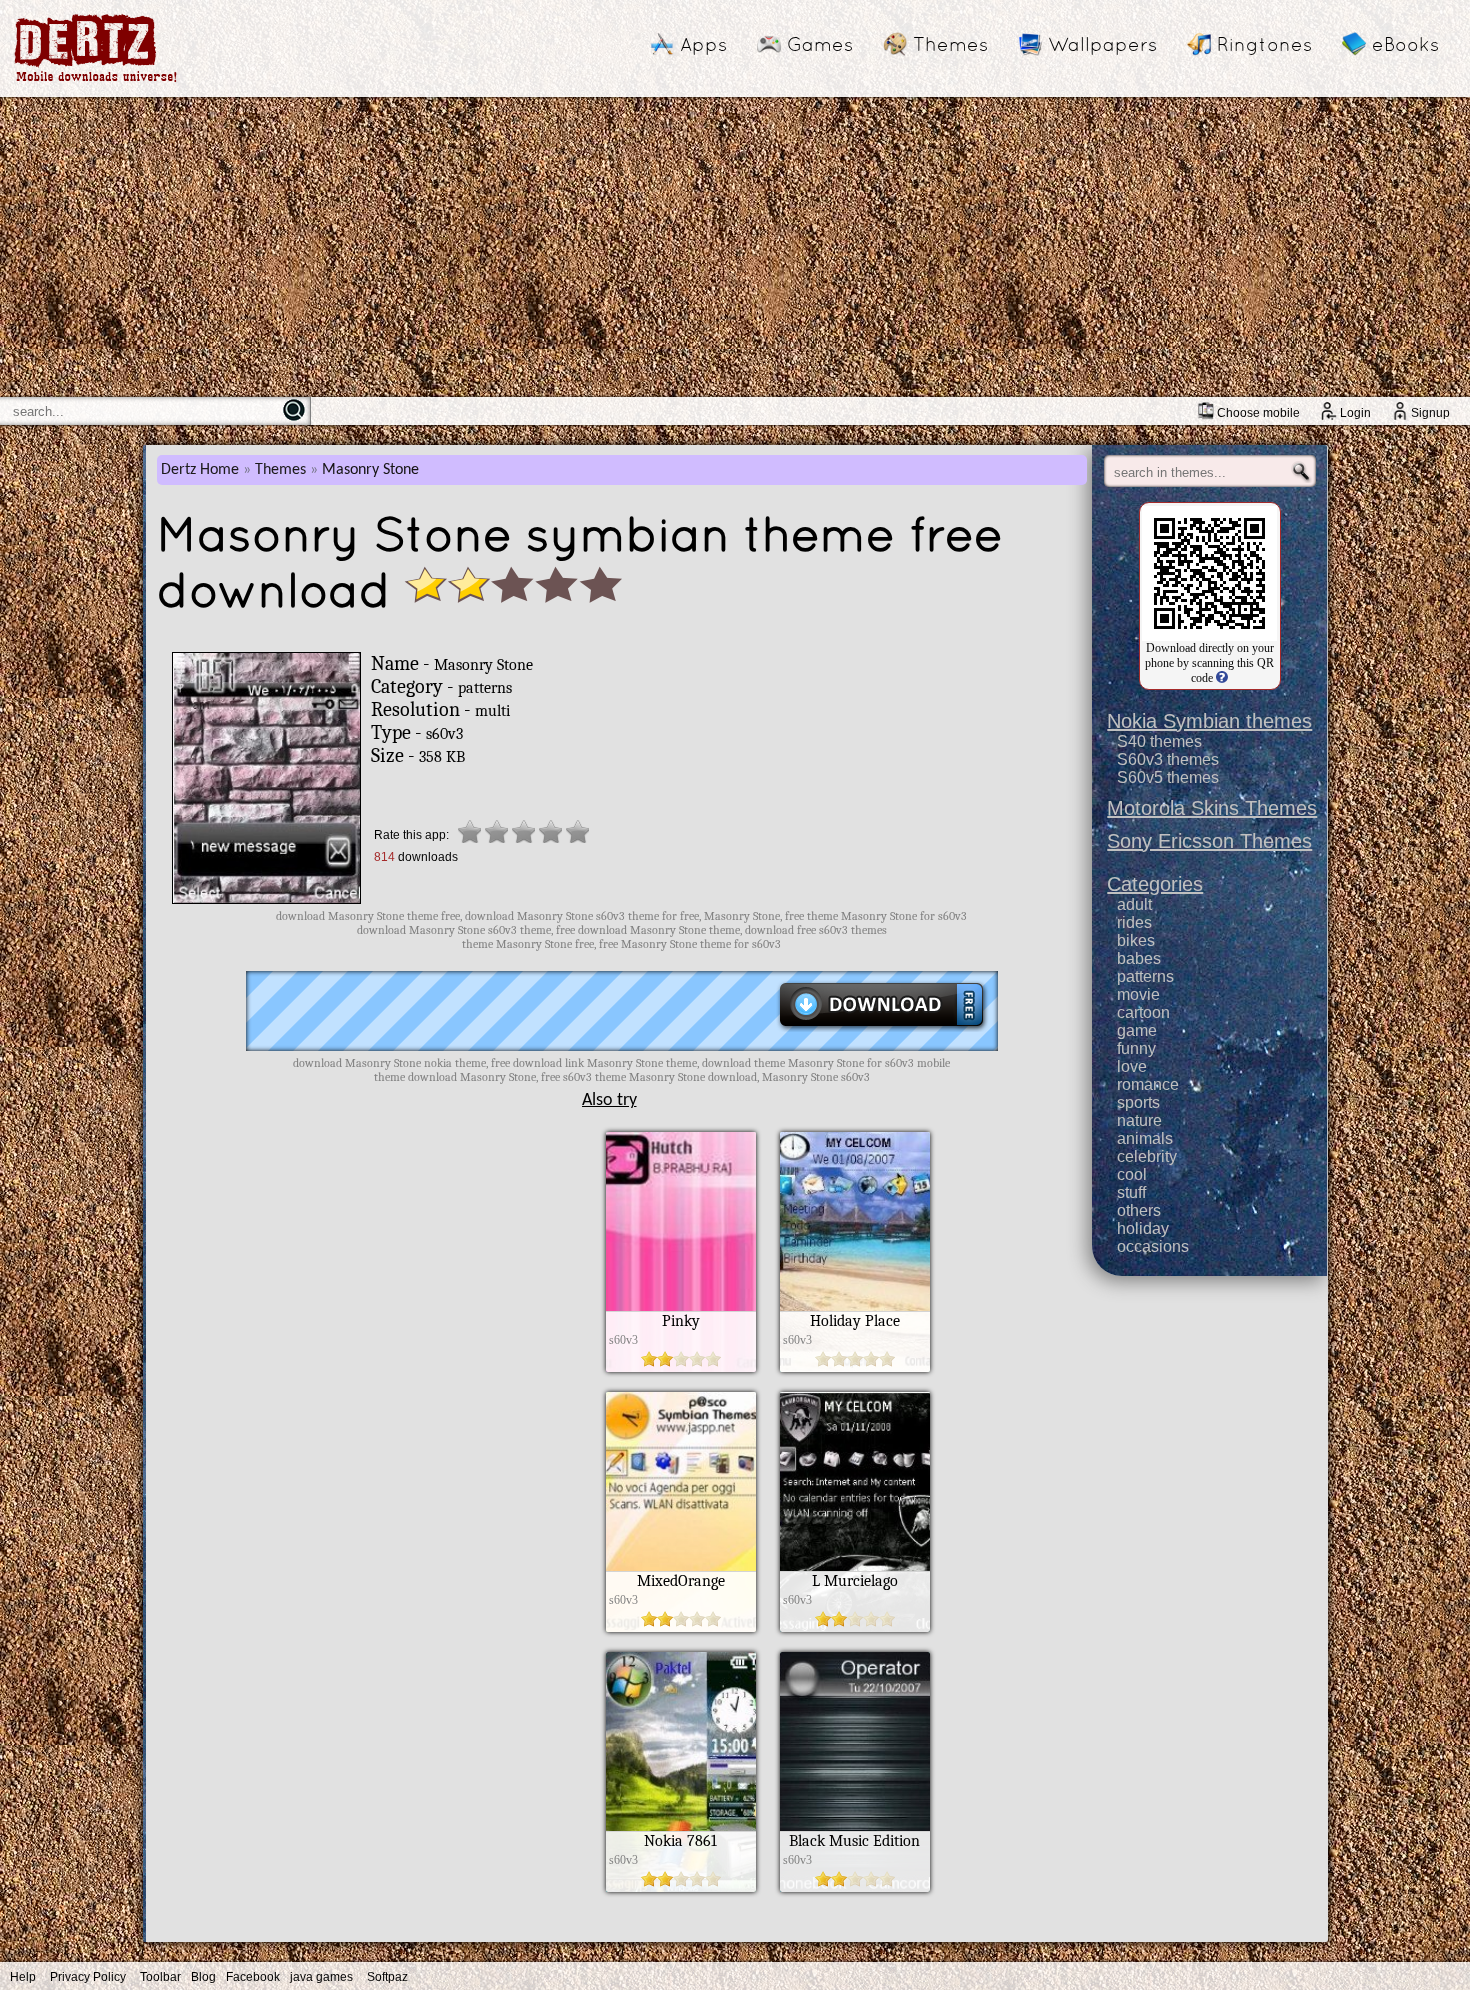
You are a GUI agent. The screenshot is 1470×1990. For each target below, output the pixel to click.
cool (1132, 1174)
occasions (1153, 1246)
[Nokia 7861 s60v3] (681, 1887)
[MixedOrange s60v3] (681, 1627)
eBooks (1405, 44)
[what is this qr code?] (1220, 678)
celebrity (1147, 1156)
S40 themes (1159, 741)
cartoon (1143, 1012)
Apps (703, 44)
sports (1138, 1102)
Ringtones (1264, 44)
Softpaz (387, 1977)
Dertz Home (200, 470)
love (1132, 1066)
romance (1148, 1084)
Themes (950, 44)
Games (820, 44)
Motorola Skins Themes (1212, 808)
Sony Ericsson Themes (1209, 841)
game (1137, 1030)
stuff (1131, 1192)
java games (321, 1977)
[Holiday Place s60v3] (855, 1367)
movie (1138, 994)
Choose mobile (1258, 413)
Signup (1430, 413)
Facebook (253, 1977)
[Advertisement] (735, 247)
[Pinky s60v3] (681, 1367)
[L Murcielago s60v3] (855, 1627)
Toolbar (160, 1977)
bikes (1136, 940)
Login (1355, 413)
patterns (1145, 976)
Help (23, 1977)
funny (1136, 1048)
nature (1139, 1120)
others (1139, 1210)
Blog (203, 1977)
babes (1139, 958)
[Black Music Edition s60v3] (855, 1887)
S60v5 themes (1168, 777)
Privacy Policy (88, 1977)
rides (1134, 922)
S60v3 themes (1168, 759)
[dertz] (96, 81)
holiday (1143, 1228)
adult (1134, 904)
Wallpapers (1102, 44)
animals (1145, 1138)
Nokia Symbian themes (1209, 721)
